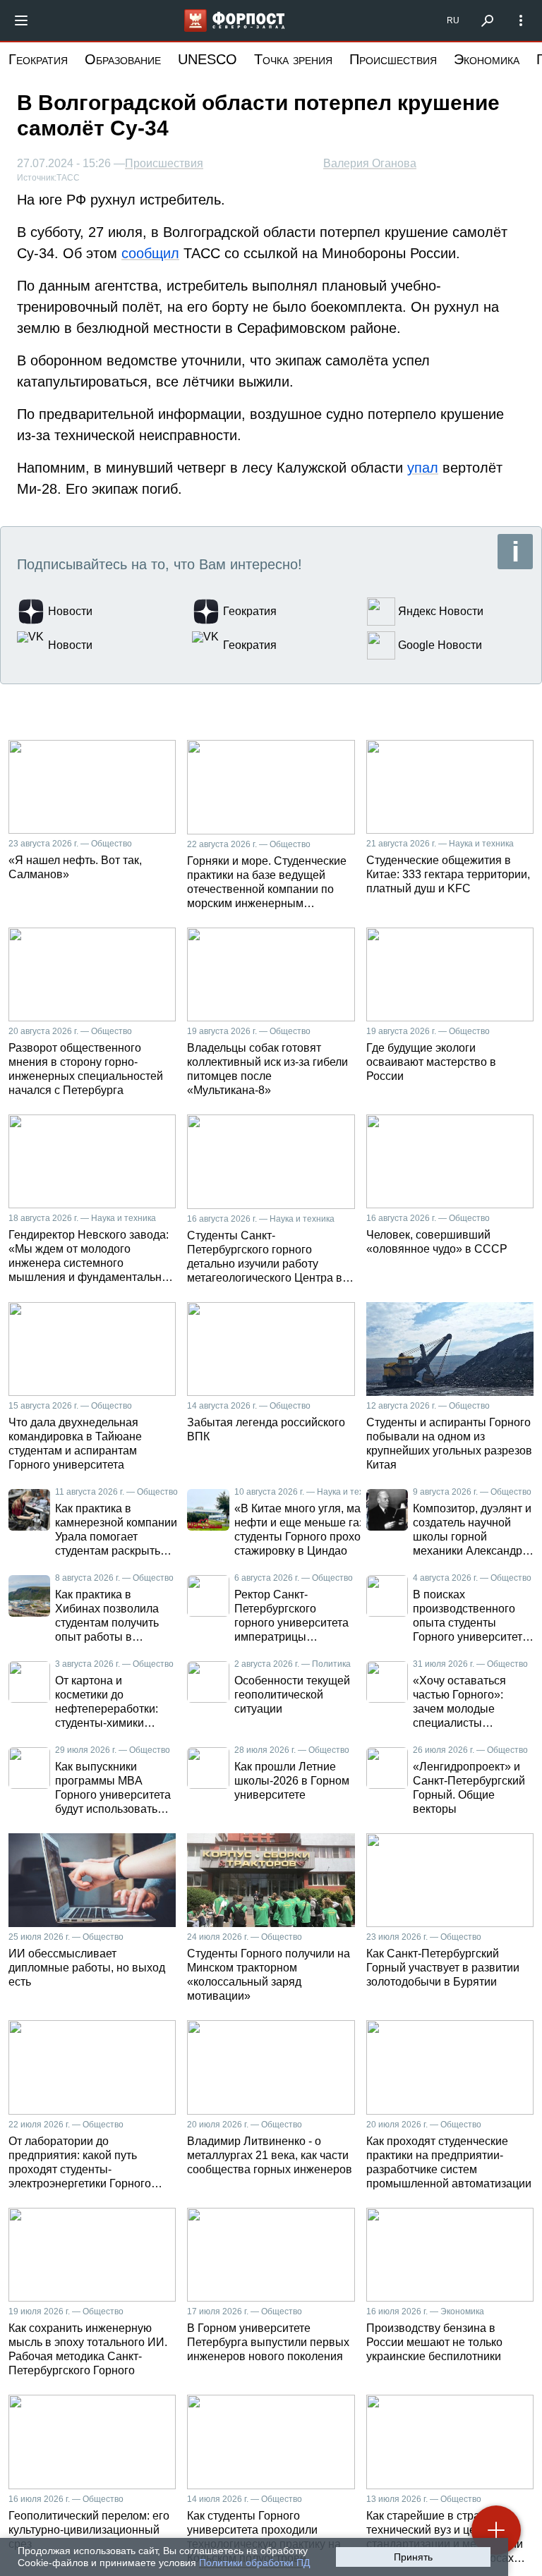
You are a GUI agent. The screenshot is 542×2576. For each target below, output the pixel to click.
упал (423, 468)
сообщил (150, 253)
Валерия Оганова (370, 163)
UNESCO (207, 59)
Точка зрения (293, 59)
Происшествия (393, 59)
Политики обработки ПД (254, 2563)
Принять (413, 2557)
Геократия (38, 59)
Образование (123, 59)
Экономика (487, 59)
